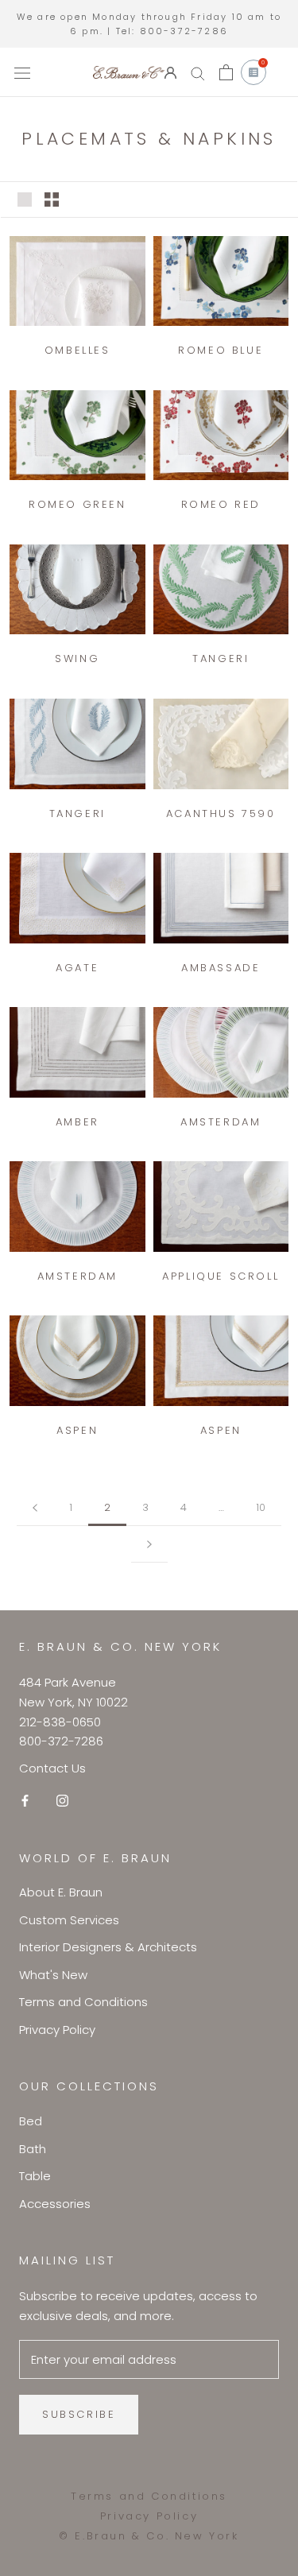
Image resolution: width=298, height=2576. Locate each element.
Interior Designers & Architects (108, 1947)
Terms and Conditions (83, 2002)
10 (261, 1507)
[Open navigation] (22, 72)
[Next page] (149, 1544)
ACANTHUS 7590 (221, 813)
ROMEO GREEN (77, 504)
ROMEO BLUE (221, 350)
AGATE (77, 968)
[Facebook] (25, 1801)
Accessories (55, 2204)
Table (35, 2176)
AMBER (77, 1122)
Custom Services (69, 1920)
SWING (77, 659)
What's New (53, 1975)
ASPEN (77, 1430)
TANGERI (221, 659)
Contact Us (52, 1768)
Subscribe (79, 2414)
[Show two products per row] (52, 199)
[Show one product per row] (25, 199)
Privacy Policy (57, 2030)
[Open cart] (226, 72)
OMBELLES (77, 350)
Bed (31, 2121)
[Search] (198, 73)
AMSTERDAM (221, 1122)
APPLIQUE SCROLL (221, 1276)
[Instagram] (62, 1801)
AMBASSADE (221, 968)
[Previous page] (35, 1508)
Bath (33, 2149)
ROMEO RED (221, 504)
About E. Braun (61, 1892)
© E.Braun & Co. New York (149, 2536)
